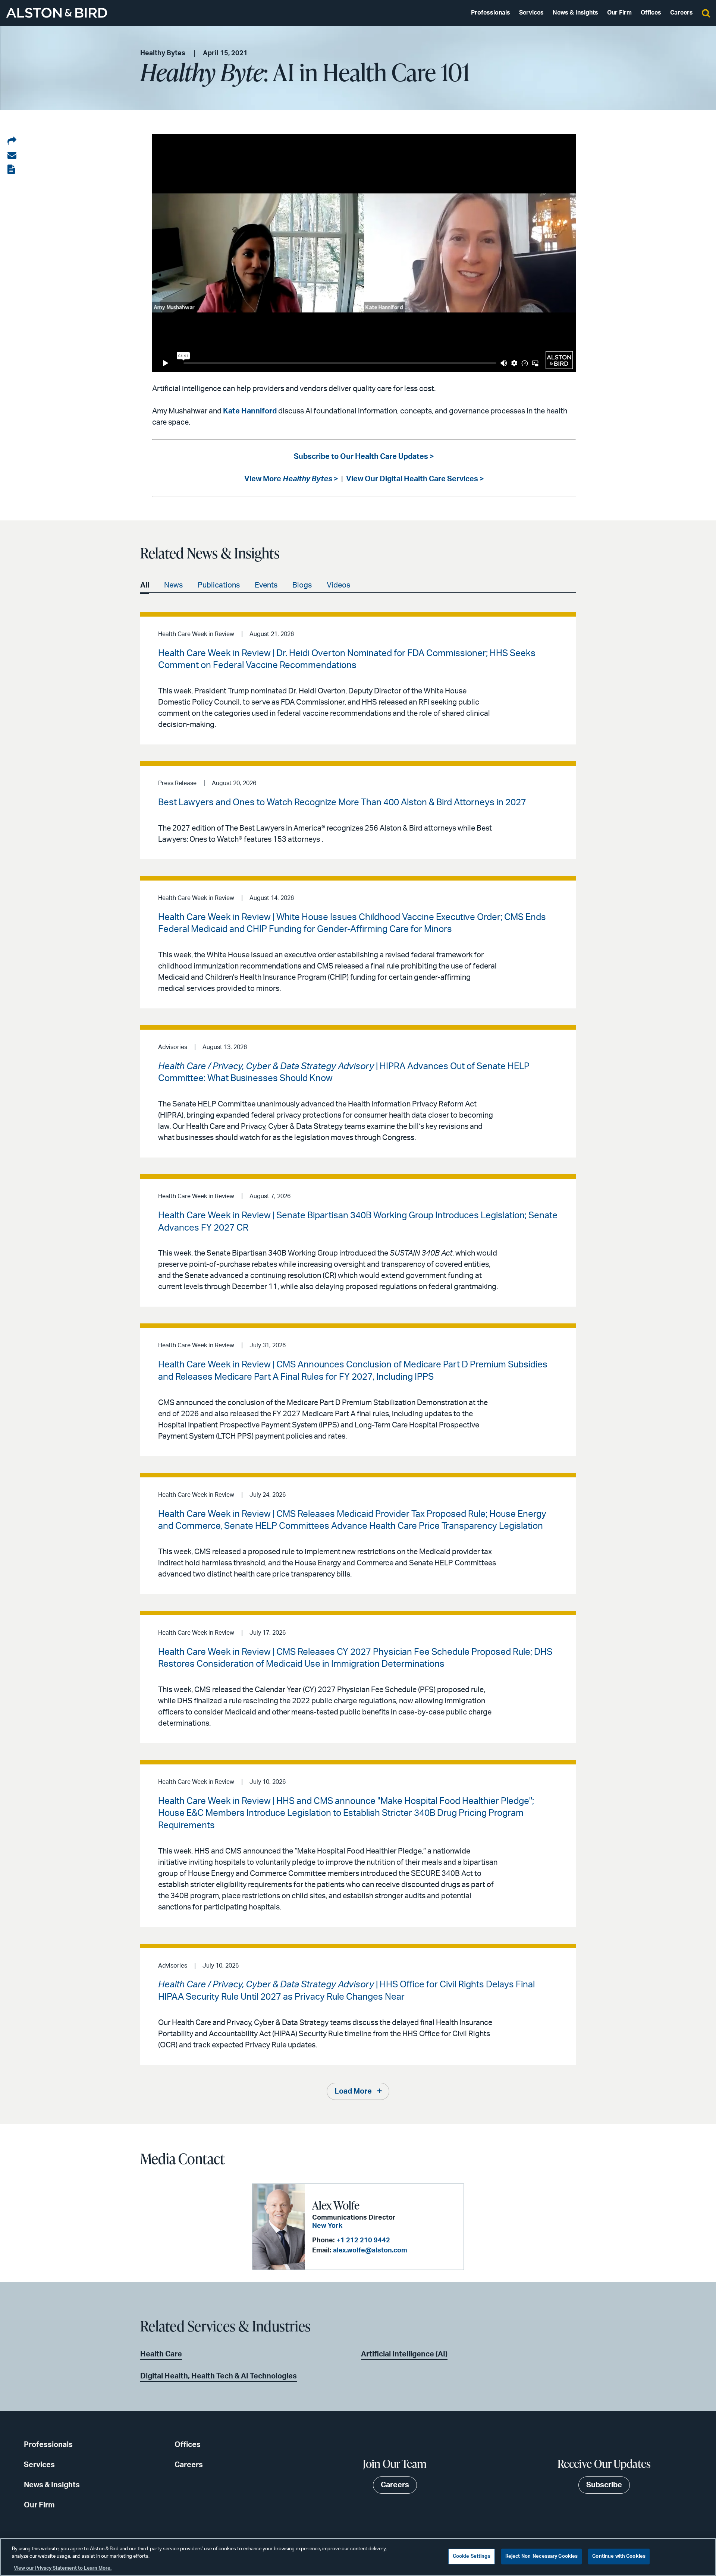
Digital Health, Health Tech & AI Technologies (219, 2376)
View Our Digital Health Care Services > (415, 479)
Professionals (491, 13)
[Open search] (706, 13)
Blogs (302, 585)
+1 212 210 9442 (363, 2240)
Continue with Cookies (619, 2556)
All (145, 585)
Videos (338, 585)
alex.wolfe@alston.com (370, 2251)
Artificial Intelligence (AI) (404, 2354)
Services (531, 13)
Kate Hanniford (250, 411)
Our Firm (619, 13)
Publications (219, 585)
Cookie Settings (472, 2556)
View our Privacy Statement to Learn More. (63, 2568)
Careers (682, 13)
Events (266, 585)
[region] (358, 2557)
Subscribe (604, 2485)
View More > (291, 479)
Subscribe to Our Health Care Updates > (364, 457)
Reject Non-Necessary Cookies (542, 2556)
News (173, 585)
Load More (353, 2091)
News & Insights (575, 13)
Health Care (161, 2354)
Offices (651, 13)
